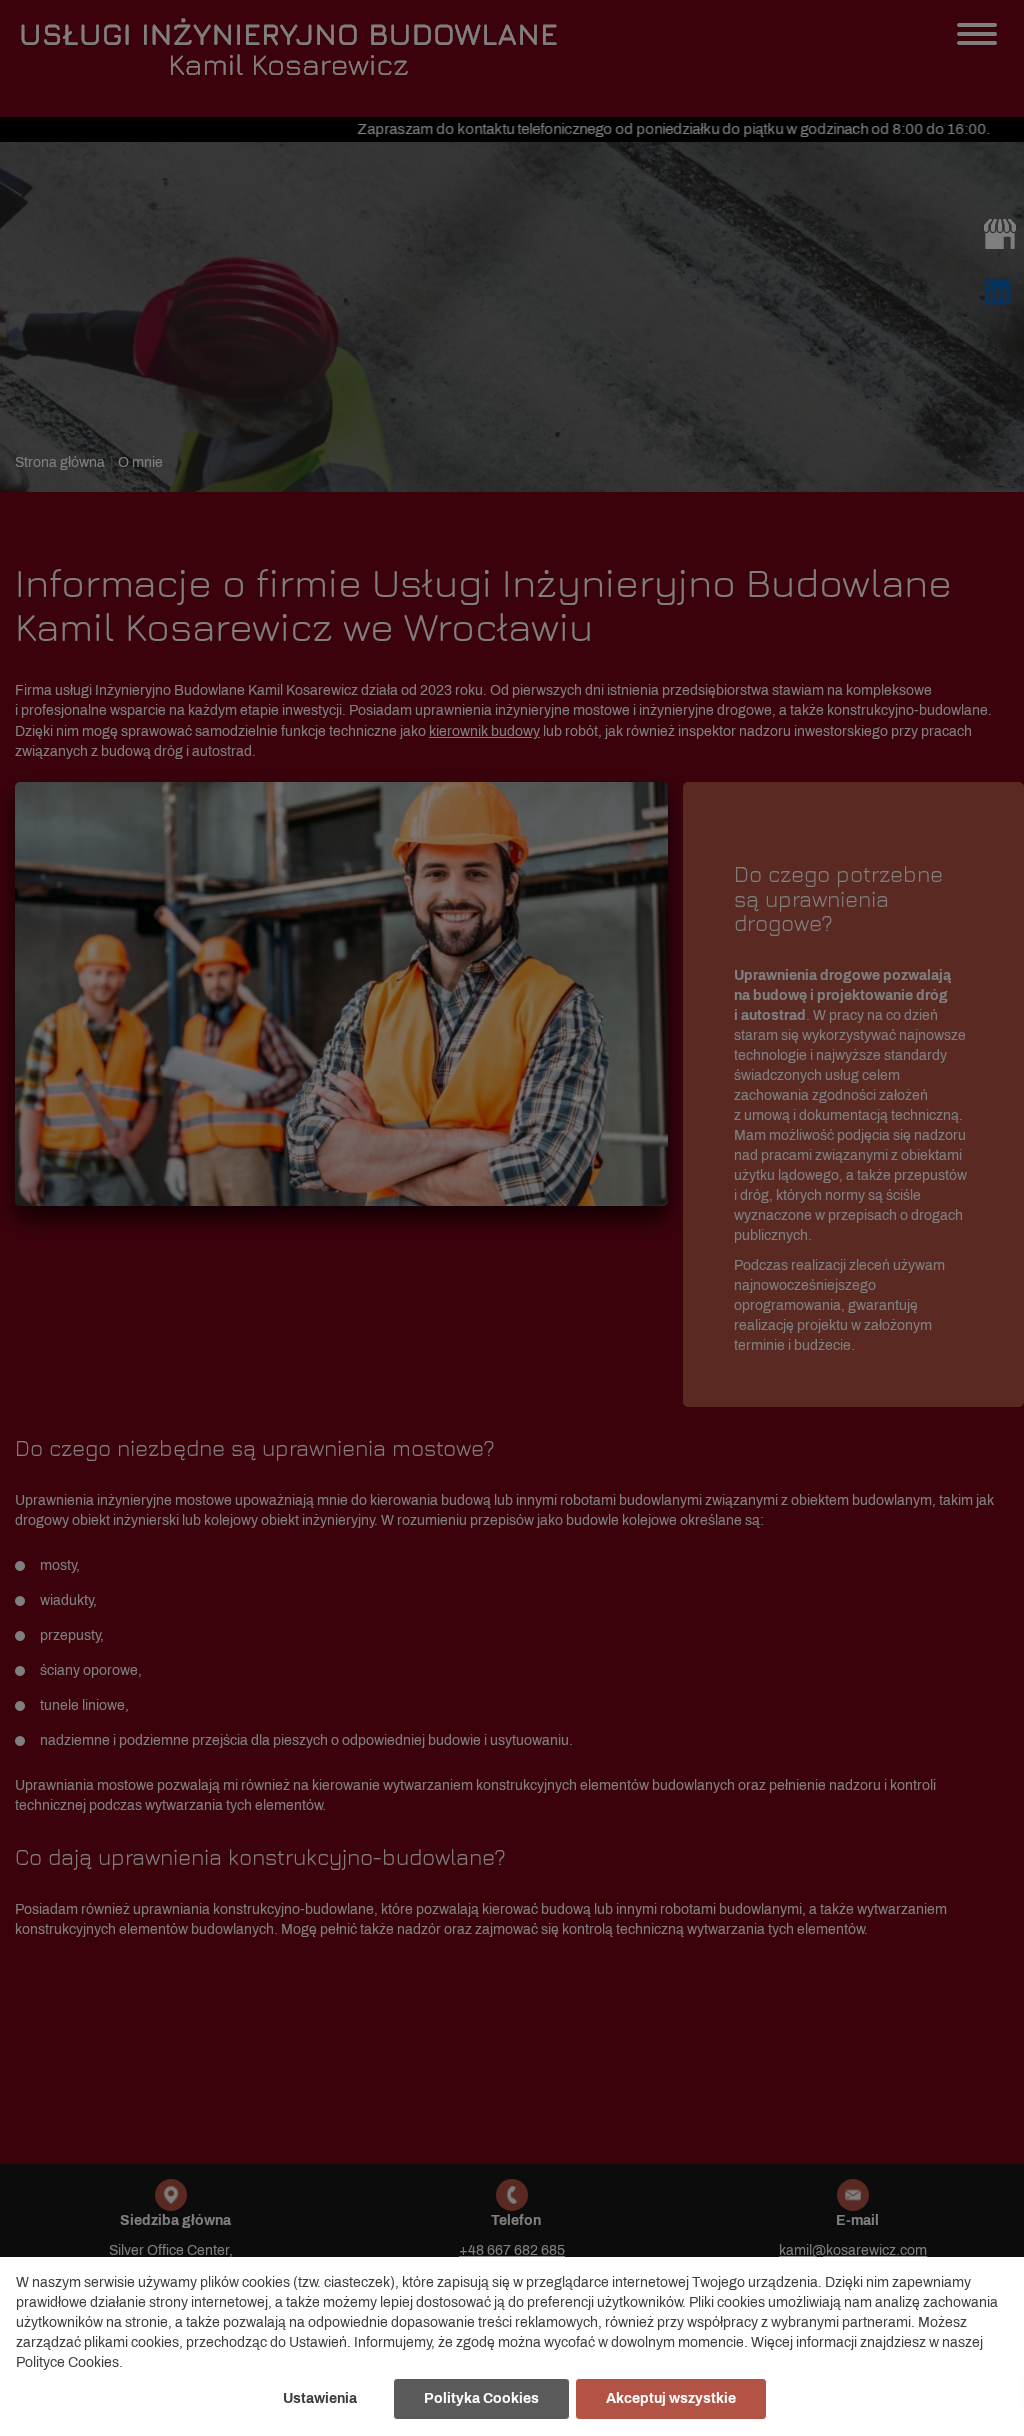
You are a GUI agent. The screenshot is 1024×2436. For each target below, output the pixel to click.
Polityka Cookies (481, 2398)
